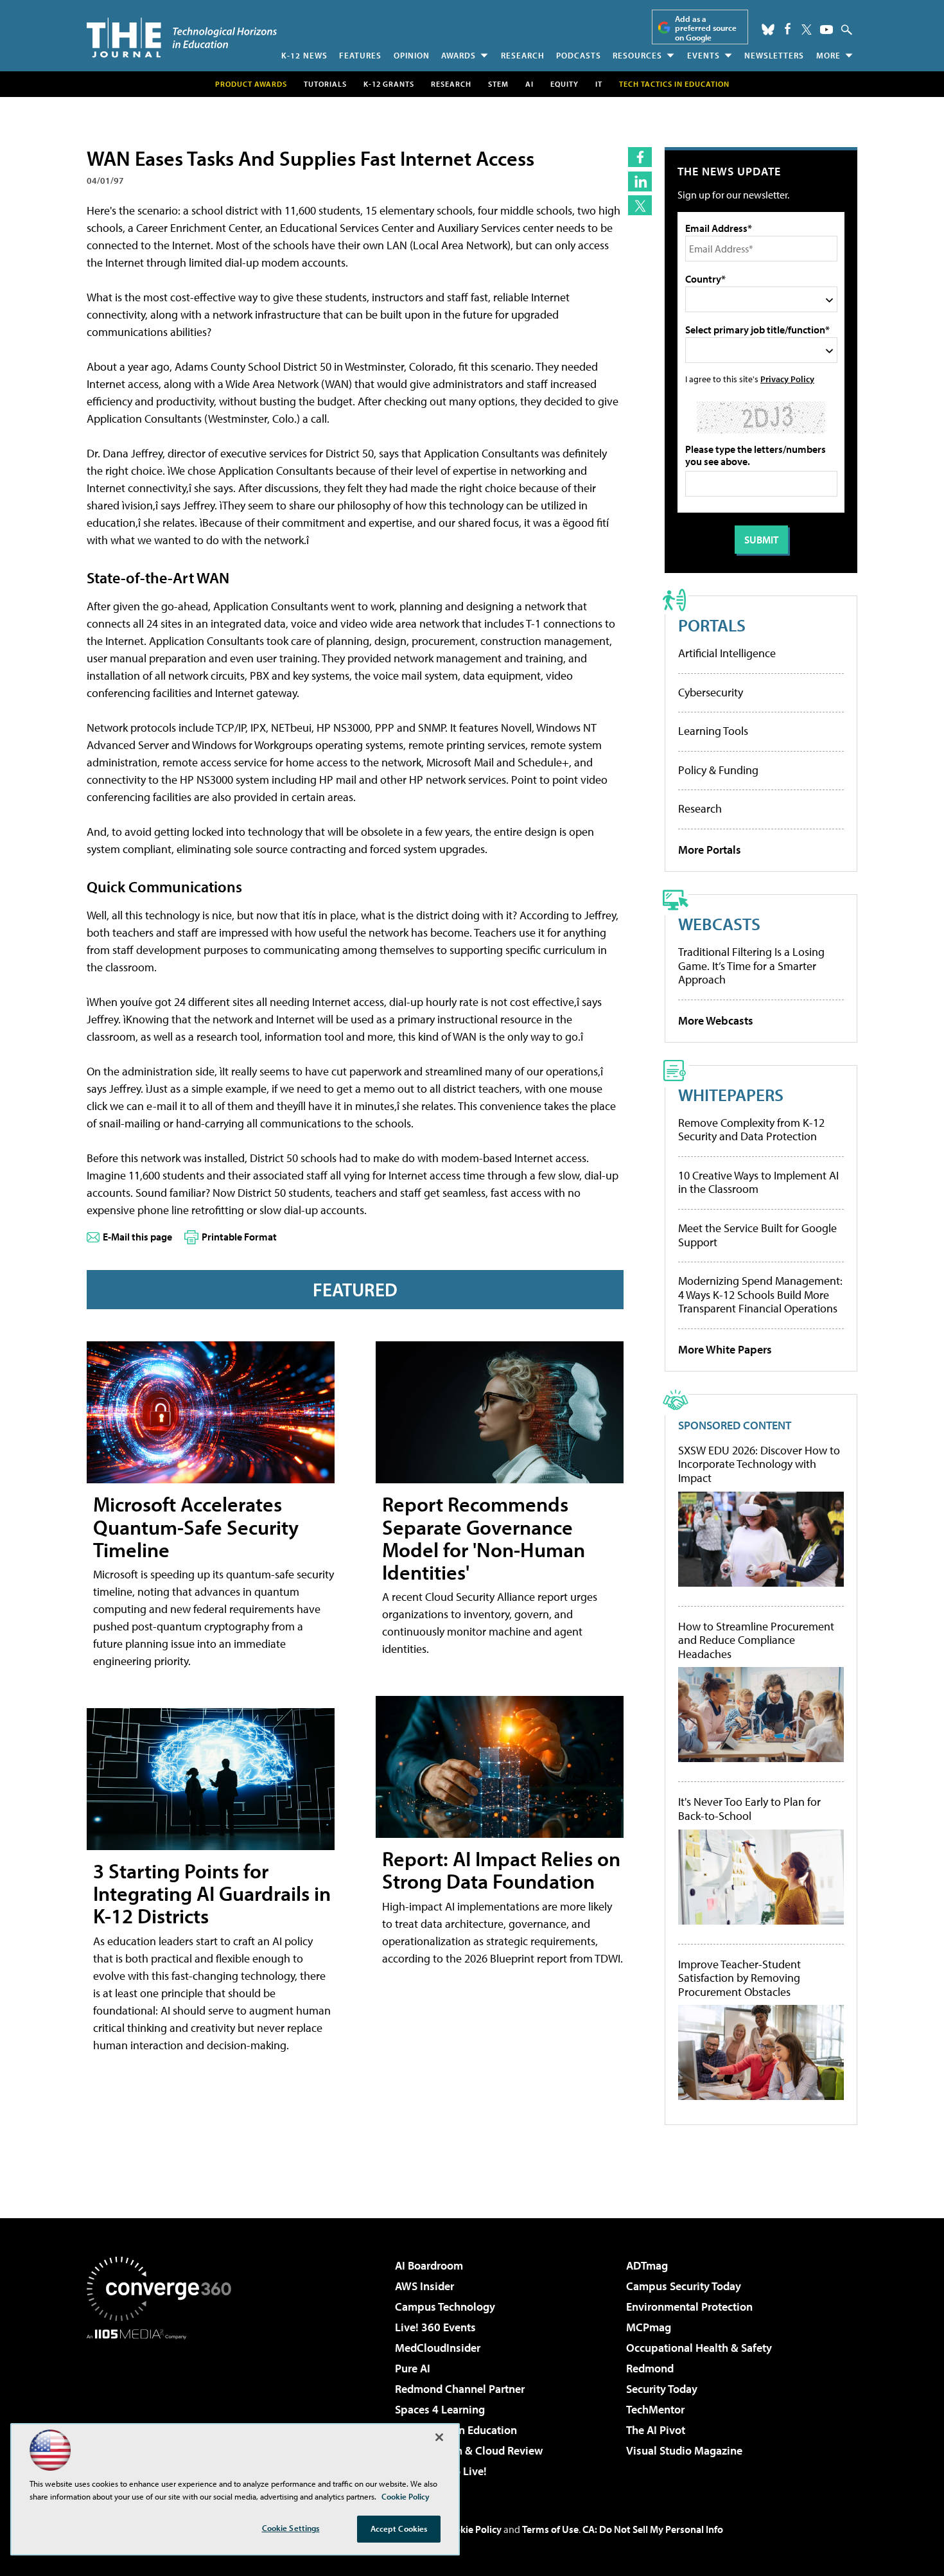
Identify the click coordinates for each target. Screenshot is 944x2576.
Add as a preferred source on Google (706, 28)
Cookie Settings (291, 2528)
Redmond (650, 2368)
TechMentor (655, 2409)
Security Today (662, 2389)
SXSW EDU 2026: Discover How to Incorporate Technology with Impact (759, 1464)
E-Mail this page (137, 1237)
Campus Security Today (684, 2286)
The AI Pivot (656, 2430)
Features (360, 55)
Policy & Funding (718, 770)
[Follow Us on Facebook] (788, 29)
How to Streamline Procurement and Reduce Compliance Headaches (756, 1640)
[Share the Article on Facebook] (640, 157)
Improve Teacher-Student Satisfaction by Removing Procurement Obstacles (739, 1978)
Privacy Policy (787, 379)
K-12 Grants (389, 84)
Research (523, 55)
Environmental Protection (689, 2307)
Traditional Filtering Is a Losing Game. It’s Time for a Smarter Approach (751, 966)
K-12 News (304, 55)
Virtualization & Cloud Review (469, 2450)
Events (704, 55)
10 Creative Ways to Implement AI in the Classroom (758, 1182)
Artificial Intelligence (727, 653)
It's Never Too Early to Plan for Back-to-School (749, 1809)
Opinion (412, 55)
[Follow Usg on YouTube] (826, 30)
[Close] (439, 2437)
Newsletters (774, 55)
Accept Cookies (399, 2528)
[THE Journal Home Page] (182, 38)
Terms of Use (550, 2529)
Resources (637, 55)
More (828, 55)
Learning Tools (713, 731)
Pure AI (413, 2368)
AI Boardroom (429, 2265)
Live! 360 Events (435, 2327)
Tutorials (325, 84)
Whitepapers (731, 1094)
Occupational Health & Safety (699, 2348)
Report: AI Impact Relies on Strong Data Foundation (501, 1870)
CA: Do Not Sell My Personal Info (653, 2529)
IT (599, 84)
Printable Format (239, 1237)
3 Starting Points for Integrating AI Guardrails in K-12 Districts (212, 1893)
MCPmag (649, 2327)
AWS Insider (424, 2286)
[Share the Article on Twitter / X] (640, 205)
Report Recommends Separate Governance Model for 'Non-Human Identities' (484, 1538)
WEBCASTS (719, 923)
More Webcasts (716, 1020)
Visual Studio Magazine (684, 2450)
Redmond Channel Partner (460, 2389)
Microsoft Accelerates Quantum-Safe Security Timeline (196, 1526)
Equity (564, 84)
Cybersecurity (711, 692)
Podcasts (579, 55)
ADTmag (647, 2265)
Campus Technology (445, 2307)
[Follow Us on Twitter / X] (807, 30)
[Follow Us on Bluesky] (768, 30)
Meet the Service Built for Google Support (757, 1235)
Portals (712, 625)
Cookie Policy (472, 2529)
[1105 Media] (164, 2405)
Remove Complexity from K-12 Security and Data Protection (751, 1130)
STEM (498, 84)
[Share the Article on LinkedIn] (640, 181)
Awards (459, 55)
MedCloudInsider (438, 2348)
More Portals (710, 850)
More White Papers (725, 1349)
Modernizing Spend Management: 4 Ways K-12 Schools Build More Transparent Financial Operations (760, 1294)
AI (529, 84)
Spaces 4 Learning (440, 2409)
